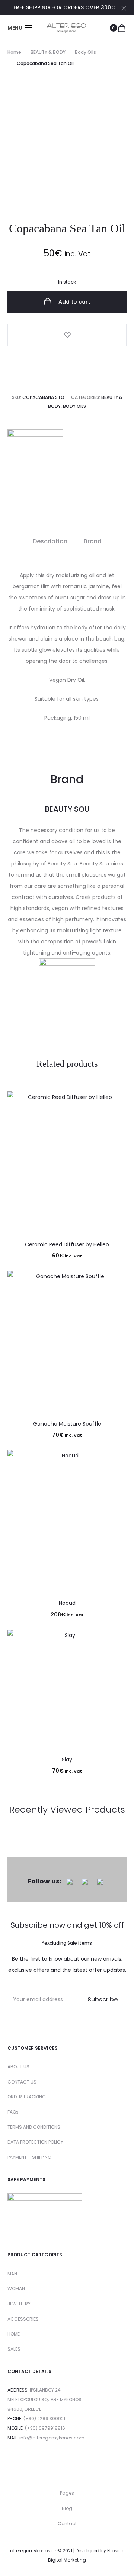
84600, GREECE (24, 2409)
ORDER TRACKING (27, 2097)
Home (14, 52)
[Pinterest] (100, 1881)
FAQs (13, 2112)
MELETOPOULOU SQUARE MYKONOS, (45, 2400)
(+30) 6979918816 (45, 2428)
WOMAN (16, 2289)
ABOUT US (18, 2067)
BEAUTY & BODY (48, 52)
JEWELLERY (19, 2304)
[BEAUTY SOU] (35, 457)
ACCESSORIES (23, 2319)
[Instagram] (85, 1881)
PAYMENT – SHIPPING (29, 2157)
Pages (67, 2493)
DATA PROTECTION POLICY (35, 2142)
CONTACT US (22, 2082)
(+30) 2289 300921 (44, 2418)
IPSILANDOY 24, (46, 2390)
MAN (12, 2274)
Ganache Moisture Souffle (67, 1424)
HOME (14, 2334)
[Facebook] (70, 1881)
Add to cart (74, 302)
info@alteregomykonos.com (52, 2438)
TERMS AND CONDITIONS (34, 2127)
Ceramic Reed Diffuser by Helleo (67, 1244)
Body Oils (85, 52)
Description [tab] (50, 541)
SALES (14, 2349)
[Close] (124, 8)
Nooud (67, 1603)
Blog (67, 2508)
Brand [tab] (93, 541)
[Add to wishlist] (67, 335)
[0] (122, 28)
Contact (67, 2523)
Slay (67, 1760)
